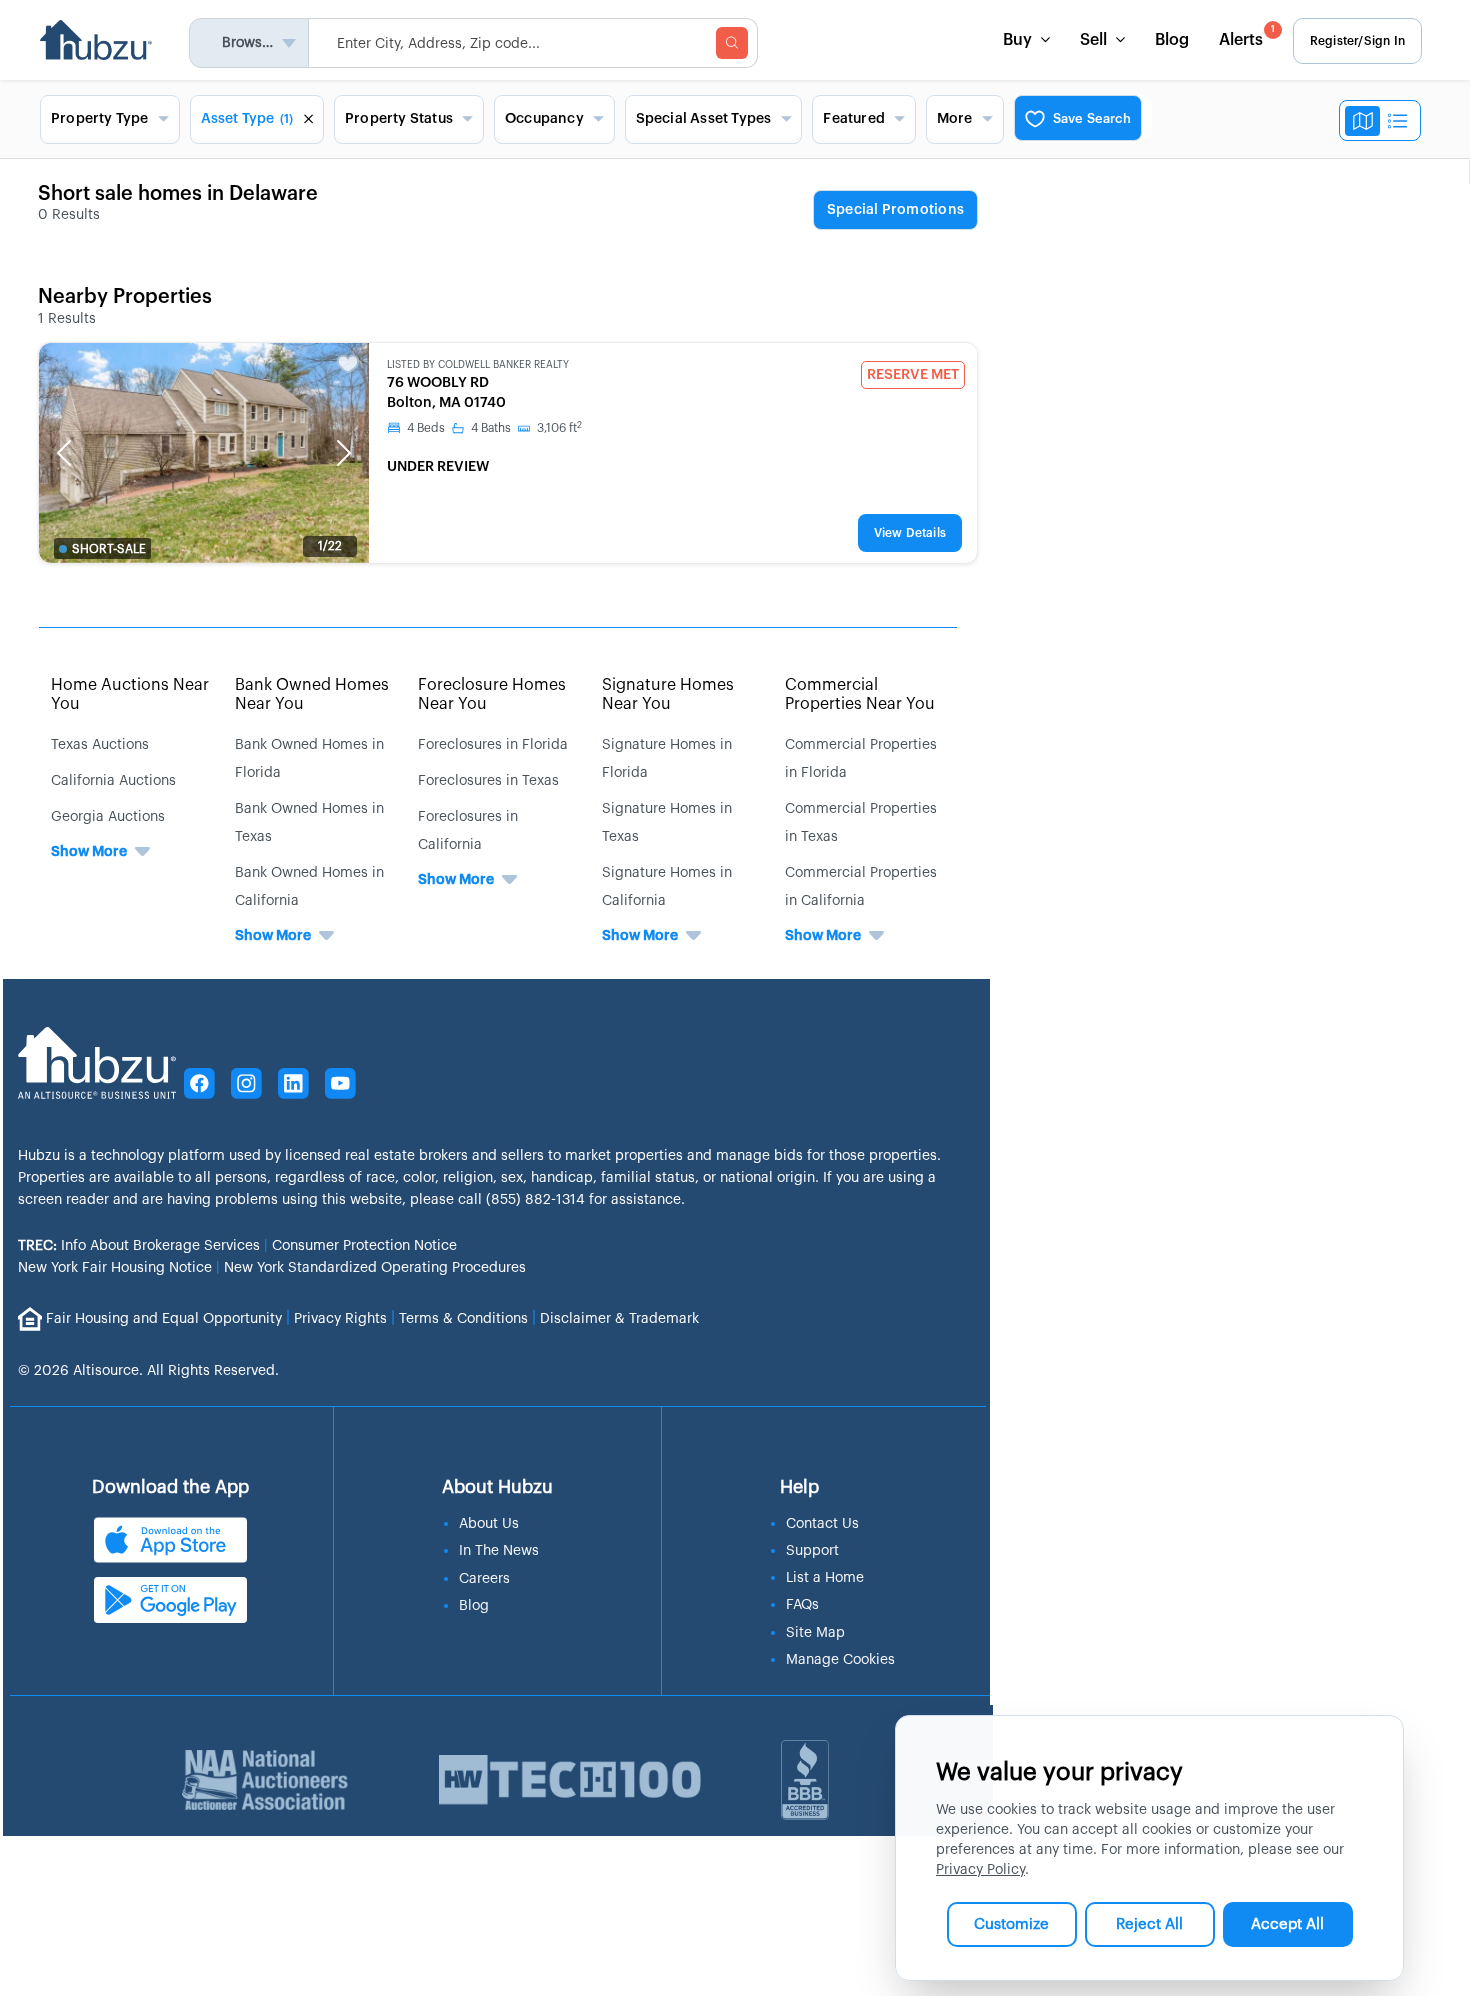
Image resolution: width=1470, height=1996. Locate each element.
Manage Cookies (840, 1660)
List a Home (825, 1578)
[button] (64, 453)
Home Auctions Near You (130, 694)
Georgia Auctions (108, 817)
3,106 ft (559, 428)
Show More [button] (89, 852)
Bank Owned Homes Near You (312, 694)
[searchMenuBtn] (732, 43)
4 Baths (491, 428)
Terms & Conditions (463, 1318)
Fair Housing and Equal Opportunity (164, 1318)
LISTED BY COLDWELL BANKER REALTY (478, 365)
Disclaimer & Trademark (619, 1318)
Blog (1172, 40)
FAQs (802, 1605)
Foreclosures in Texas (488, 781)
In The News (499, 1551)
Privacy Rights (340, 1318)
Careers (484, 1579)
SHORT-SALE (109, 549)
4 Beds (426, 428)
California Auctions (113, 781)
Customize (1011, 1924)
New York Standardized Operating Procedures (375, 1268)
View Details (910, 533)
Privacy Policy (980, 1870)
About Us (489, 1524)
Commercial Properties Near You (860, 694)
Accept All (1287, 1924)
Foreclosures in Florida (493, 745)
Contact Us (822, 1524)
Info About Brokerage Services (139, 1246)
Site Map (815, 1633)
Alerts (1247, 36)
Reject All (1149, 1924)
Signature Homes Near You (668, 694)
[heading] (895, 211)
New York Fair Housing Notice (115, 1268)
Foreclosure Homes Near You (492, 694)
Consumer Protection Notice (364, 1246)
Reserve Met (913, 375)
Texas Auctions (100, 745)
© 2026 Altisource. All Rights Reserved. (148, 1371)
